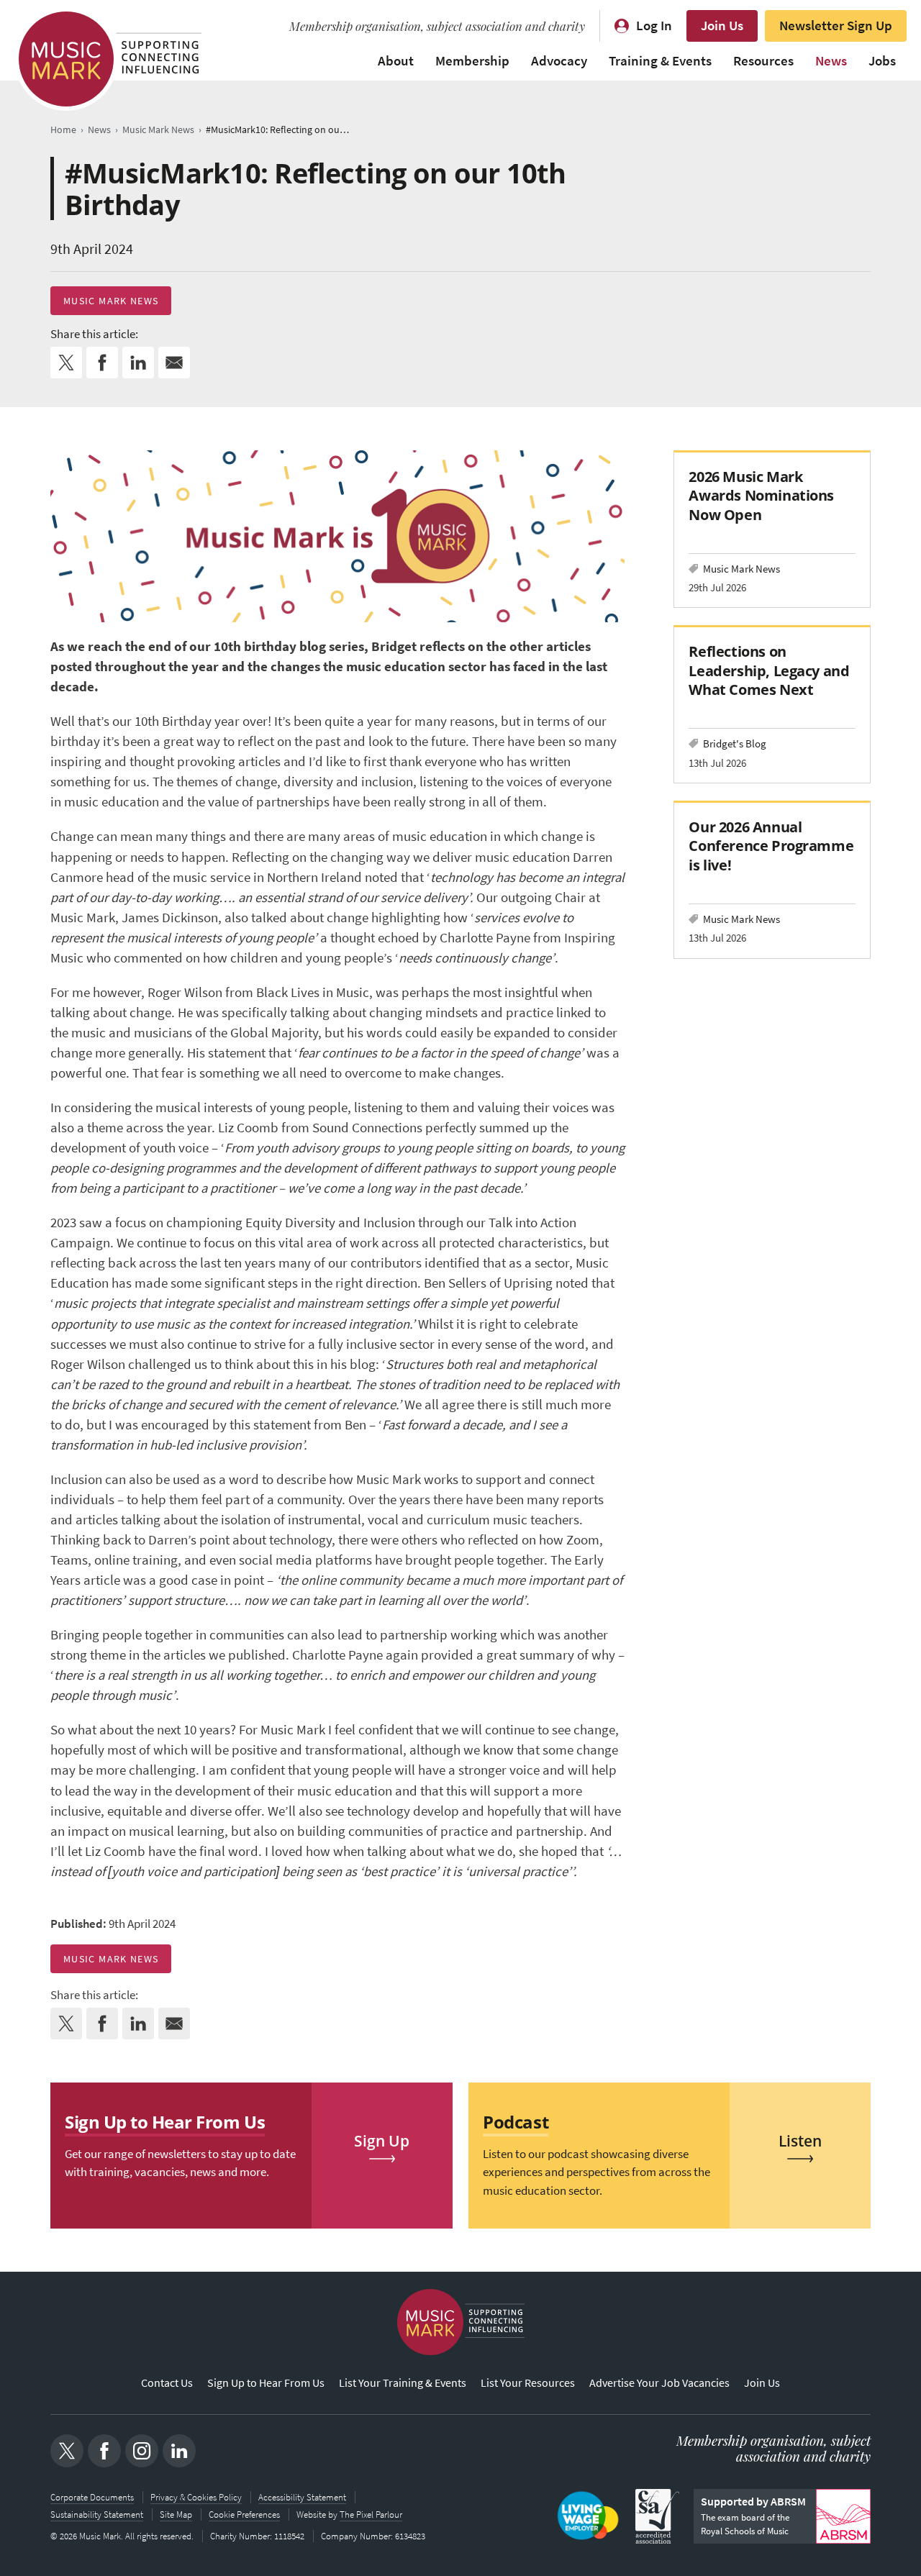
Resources (763, 61)
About (396, 61)
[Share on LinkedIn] (138, 363)
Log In (654, 26)
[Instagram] (142, 2451)
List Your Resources (528, 2383)
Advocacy (559, 61)
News (831, 61)
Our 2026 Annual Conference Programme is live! (771, 846)
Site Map (176, 2514)
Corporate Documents (92, 2497)
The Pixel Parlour (371, 2514)
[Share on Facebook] (102, 363)
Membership (472, 61)
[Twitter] (67, 2451)
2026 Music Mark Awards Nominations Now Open (761, 495)
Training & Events (660, 61)
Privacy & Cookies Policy (196, 2497)
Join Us (722, 26)
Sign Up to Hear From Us (266, 2383)
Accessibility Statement (302, 2497)
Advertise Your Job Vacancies (659, 2383)
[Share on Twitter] (66, 363)
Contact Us (167, 2383)
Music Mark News (111, 301)
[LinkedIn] (179, 2451)
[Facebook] (104, 2451)
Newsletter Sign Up (836, 26)
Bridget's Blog (735, 743)
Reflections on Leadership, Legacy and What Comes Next (769, 670)
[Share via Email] (174, 363)
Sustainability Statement (97, 2514)
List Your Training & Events (403, 2383)
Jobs (882, 61)
